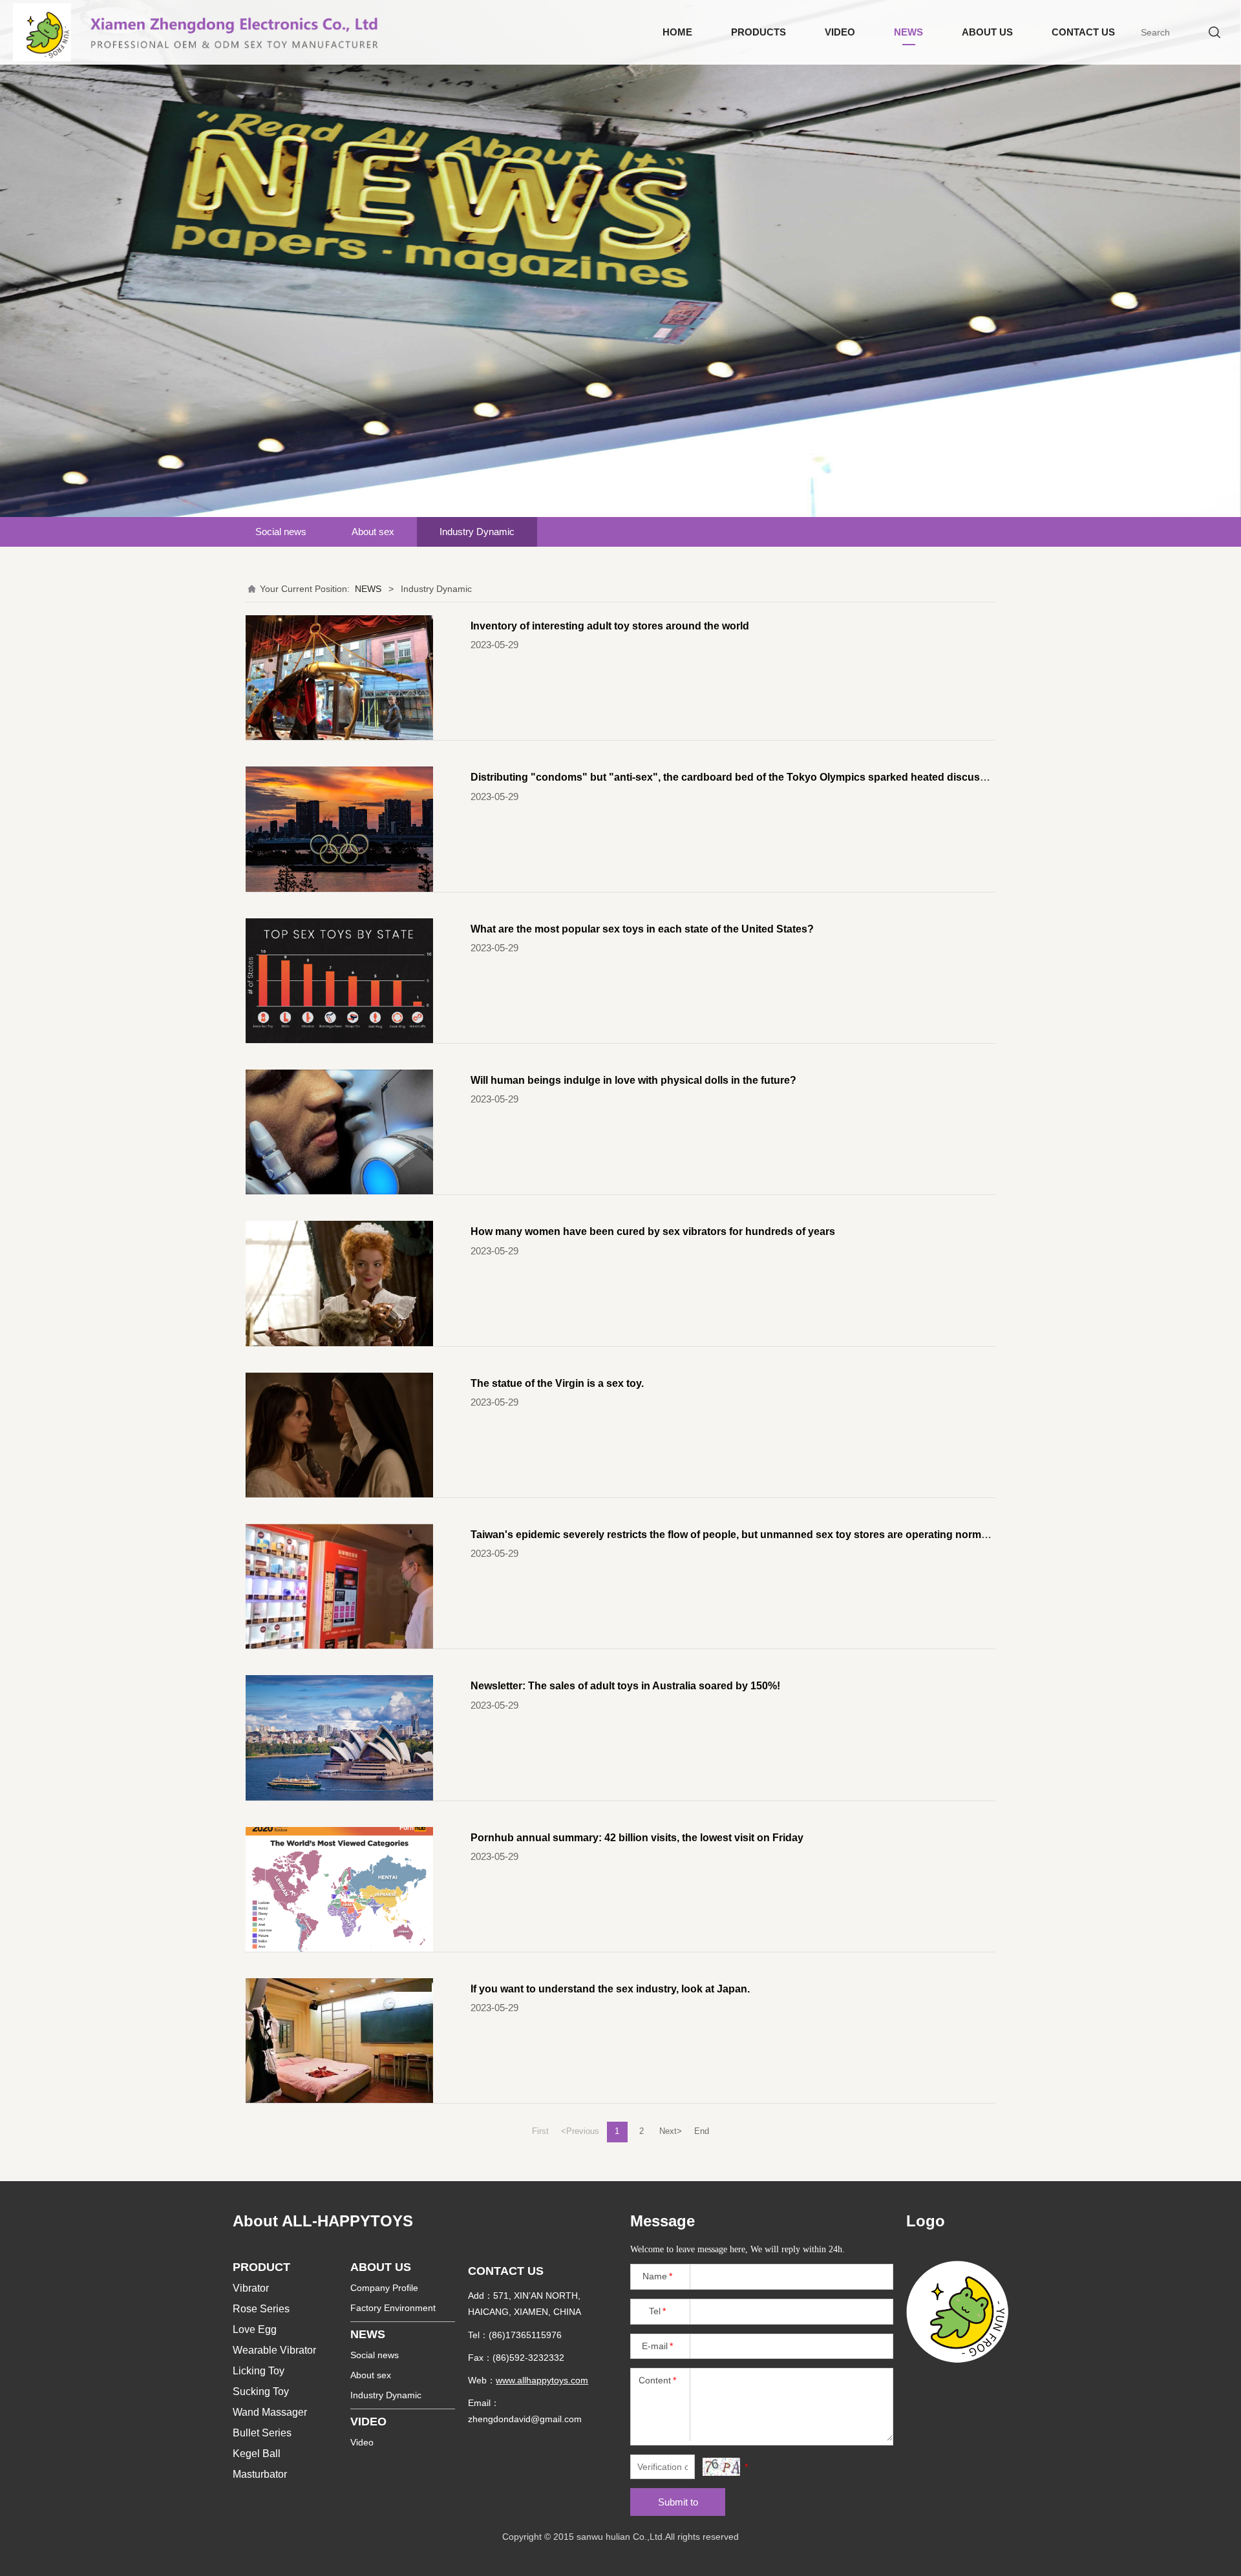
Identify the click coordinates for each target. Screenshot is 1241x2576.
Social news (281, 532)
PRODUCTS (758, 32)
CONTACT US (1083, 32)
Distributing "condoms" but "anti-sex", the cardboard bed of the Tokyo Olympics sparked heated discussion (736, 777)
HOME (677, 32)
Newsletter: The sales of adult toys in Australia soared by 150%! (625, 1685)
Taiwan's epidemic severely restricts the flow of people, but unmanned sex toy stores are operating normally (734, 1534)
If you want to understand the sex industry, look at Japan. (610, 1989)
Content (657, 2380)
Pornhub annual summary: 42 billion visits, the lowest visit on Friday (637, 1837)
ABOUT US (987, 32)
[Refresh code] (721, 2467)
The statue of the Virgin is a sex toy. (557, 1383)
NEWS (908, 32)
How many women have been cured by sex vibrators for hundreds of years (653, 1231)
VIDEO (840, 32)
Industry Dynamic (477, 532)
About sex (373, 532)
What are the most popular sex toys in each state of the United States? (642, 929)
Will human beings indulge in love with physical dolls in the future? (633, 1080)
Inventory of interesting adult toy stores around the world (610, 626)
